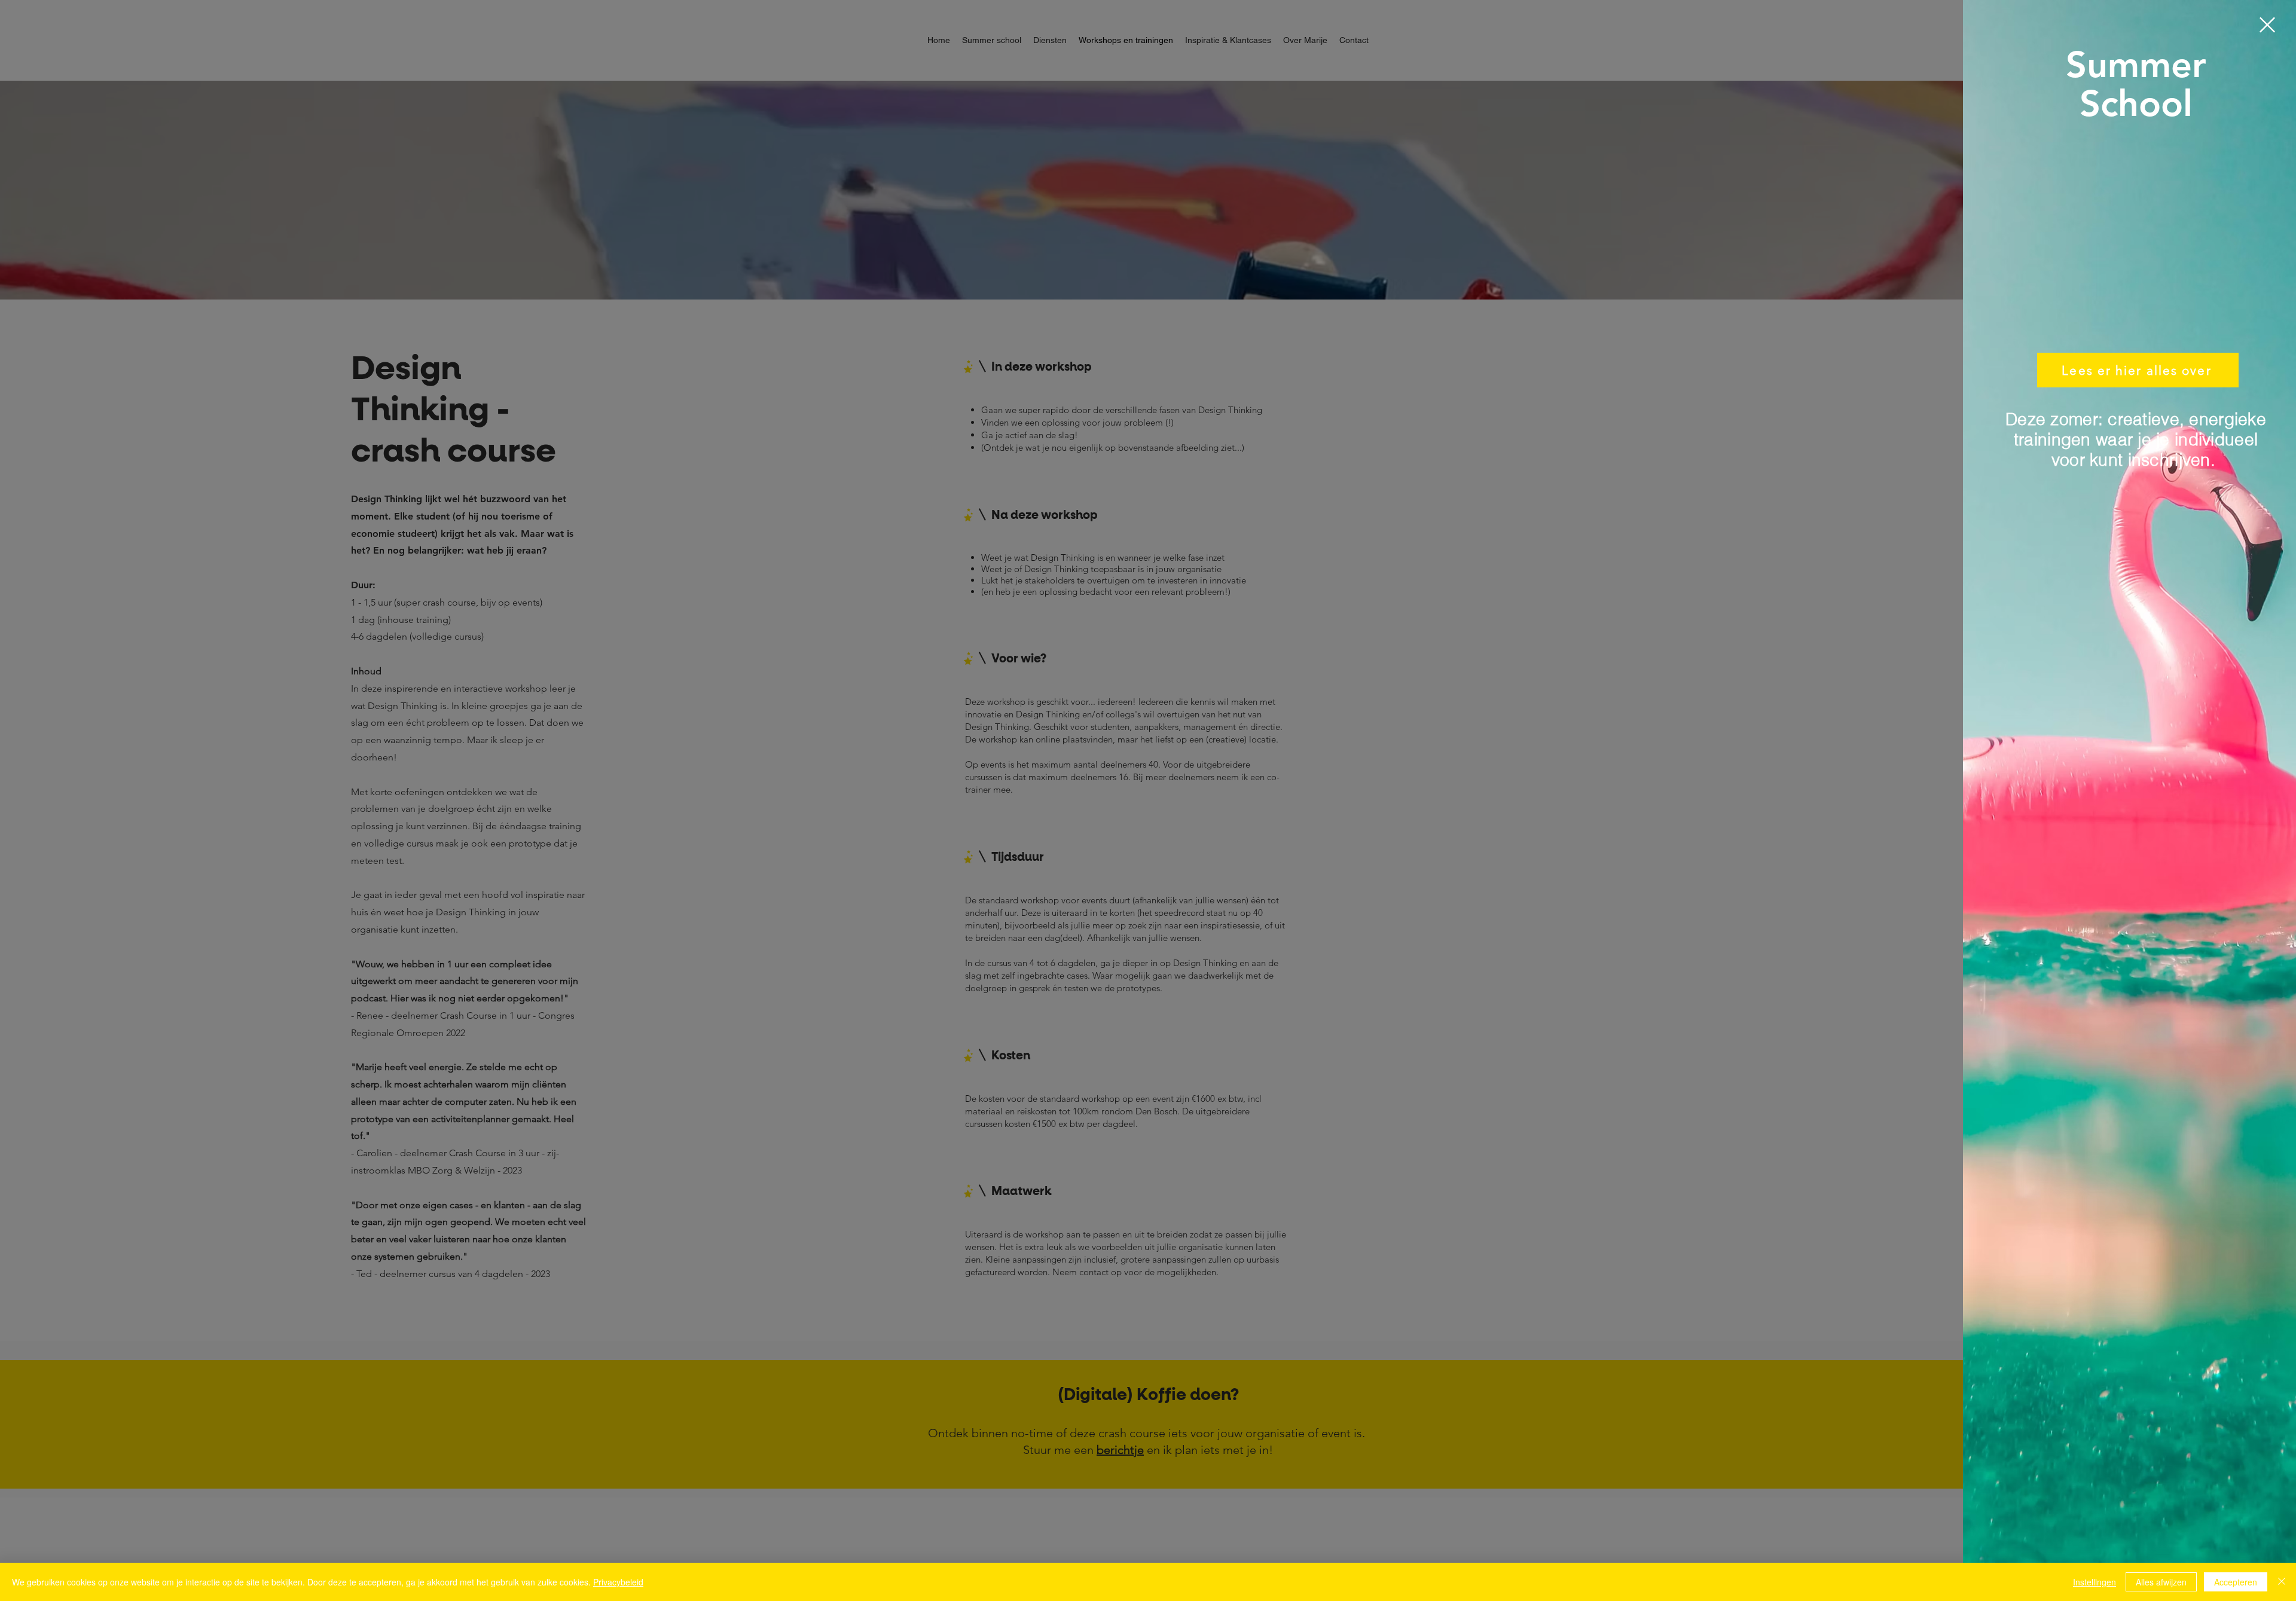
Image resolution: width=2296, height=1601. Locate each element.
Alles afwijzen (2161, 1582)
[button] (2267, 25)
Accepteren (2236, 1582)
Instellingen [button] (2095, 1582)
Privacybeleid (618, 1582)
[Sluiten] (2282, 1582)
